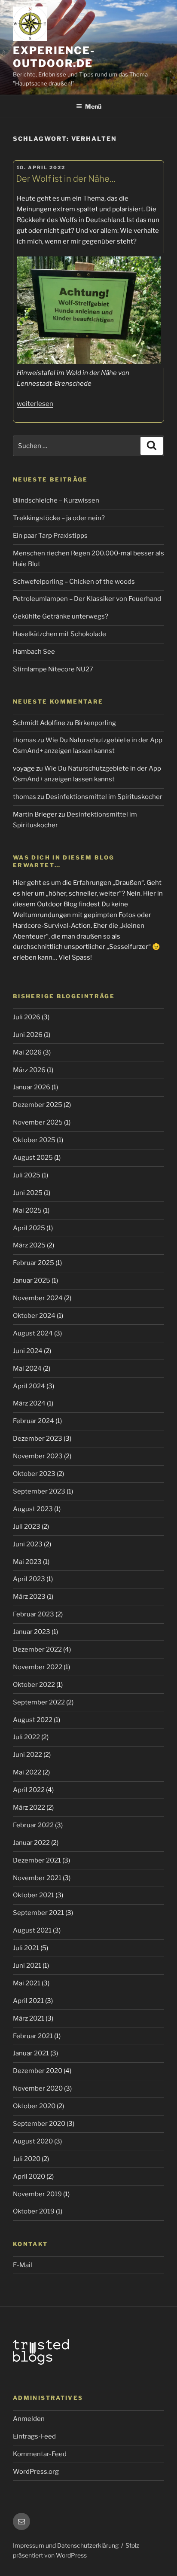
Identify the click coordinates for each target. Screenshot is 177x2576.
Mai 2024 (27, 1369)
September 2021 (38, 1913)
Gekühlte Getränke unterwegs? (61, 616)
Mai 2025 (27, 1210)
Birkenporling (95, 723)
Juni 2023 (28, 1544)
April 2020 (29, 2177)
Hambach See (34, 652)
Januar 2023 (32, 1632)
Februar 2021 (33, 2036)
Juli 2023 (27, 1527)
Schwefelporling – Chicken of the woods (74, 582)
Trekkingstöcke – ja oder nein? (59, 518)
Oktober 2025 (34, 1140)
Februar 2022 (33, 1825)
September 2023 (39, 1491)
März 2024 (29, 1403)
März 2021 (29, 2018)
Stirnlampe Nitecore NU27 (53, 669)
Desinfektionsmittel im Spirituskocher (104, 797)
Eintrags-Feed (34, 2436)
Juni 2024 (28, 1351)
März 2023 (29, 1597)
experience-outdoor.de (54, 57)
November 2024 (38, 1298)
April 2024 (29, 1386)
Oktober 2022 (34, 1685)
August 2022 (33, 1720)
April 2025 (29, 1228)
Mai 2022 (27, 1772)
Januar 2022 (31, 1843)
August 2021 (32, 1930)
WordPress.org (36, 2472)
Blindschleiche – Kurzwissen (56, 500)
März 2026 (29, 1070)
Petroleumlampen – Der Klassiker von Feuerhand (87, 599)
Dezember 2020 (38, 2071)
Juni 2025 (28, 1193)
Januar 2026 (32, 1087)
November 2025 (38, 1122)
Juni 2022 (27, 1755)
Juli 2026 (27, 1017)
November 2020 (38, 2088)
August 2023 (33, 1509)
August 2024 (33, 1333)
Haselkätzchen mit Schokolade (60, 634)
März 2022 (29, 1808)
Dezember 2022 (37, 1649)
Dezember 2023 (38, 1439)
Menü (93, 106)
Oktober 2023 (34, 1474)
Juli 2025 (27, 1175)
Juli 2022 (26, 1737)
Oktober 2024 (34, 1316)
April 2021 (28, 2001)
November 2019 (37, 2194)
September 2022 (39, 1702)
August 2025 (33, 1158)
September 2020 (39, 2124)
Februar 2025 (34, 1263)
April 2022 (29, 1790)
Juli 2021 (26, 1948)
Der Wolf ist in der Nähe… (66, 179)
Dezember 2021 (37, 1860)
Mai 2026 (27, 1052)
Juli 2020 (27, 2159)
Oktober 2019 (34, 2211)
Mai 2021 (27, 1983)
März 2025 (29, 1245)
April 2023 (29, 1579)
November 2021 (37, 1878)
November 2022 (38, 1667)
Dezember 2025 (38, 1105)
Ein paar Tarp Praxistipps (50, 536)
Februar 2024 (34, 1421)
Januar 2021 (31, 2053)
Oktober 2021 (34, 1895)
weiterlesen (35, 404)
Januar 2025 (32, 1280)
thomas (24, 740)
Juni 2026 (28, 1035)
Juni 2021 (27, 1966)
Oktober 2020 (34, 2106)
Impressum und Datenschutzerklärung (66, 2545)
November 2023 (38, 1456)
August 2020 (33, 2141)
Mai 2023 (27, 1562)
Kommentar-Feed (40, 2454)
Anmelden (29, 2419)
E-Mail (23, 2265)
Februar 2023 (34, 1614)
